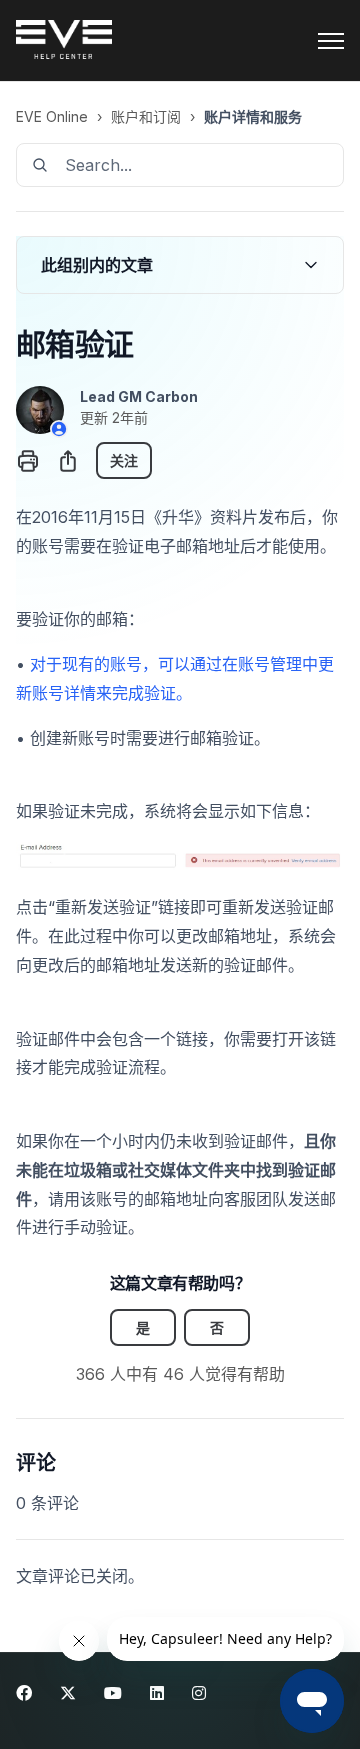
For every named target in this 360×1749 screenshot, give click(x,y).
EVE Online (52, 116)
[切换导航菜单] (331, 41)
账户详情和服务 (253, 116)
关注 (124, 460)
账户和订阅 (146, 116)
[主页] (64, 41)
